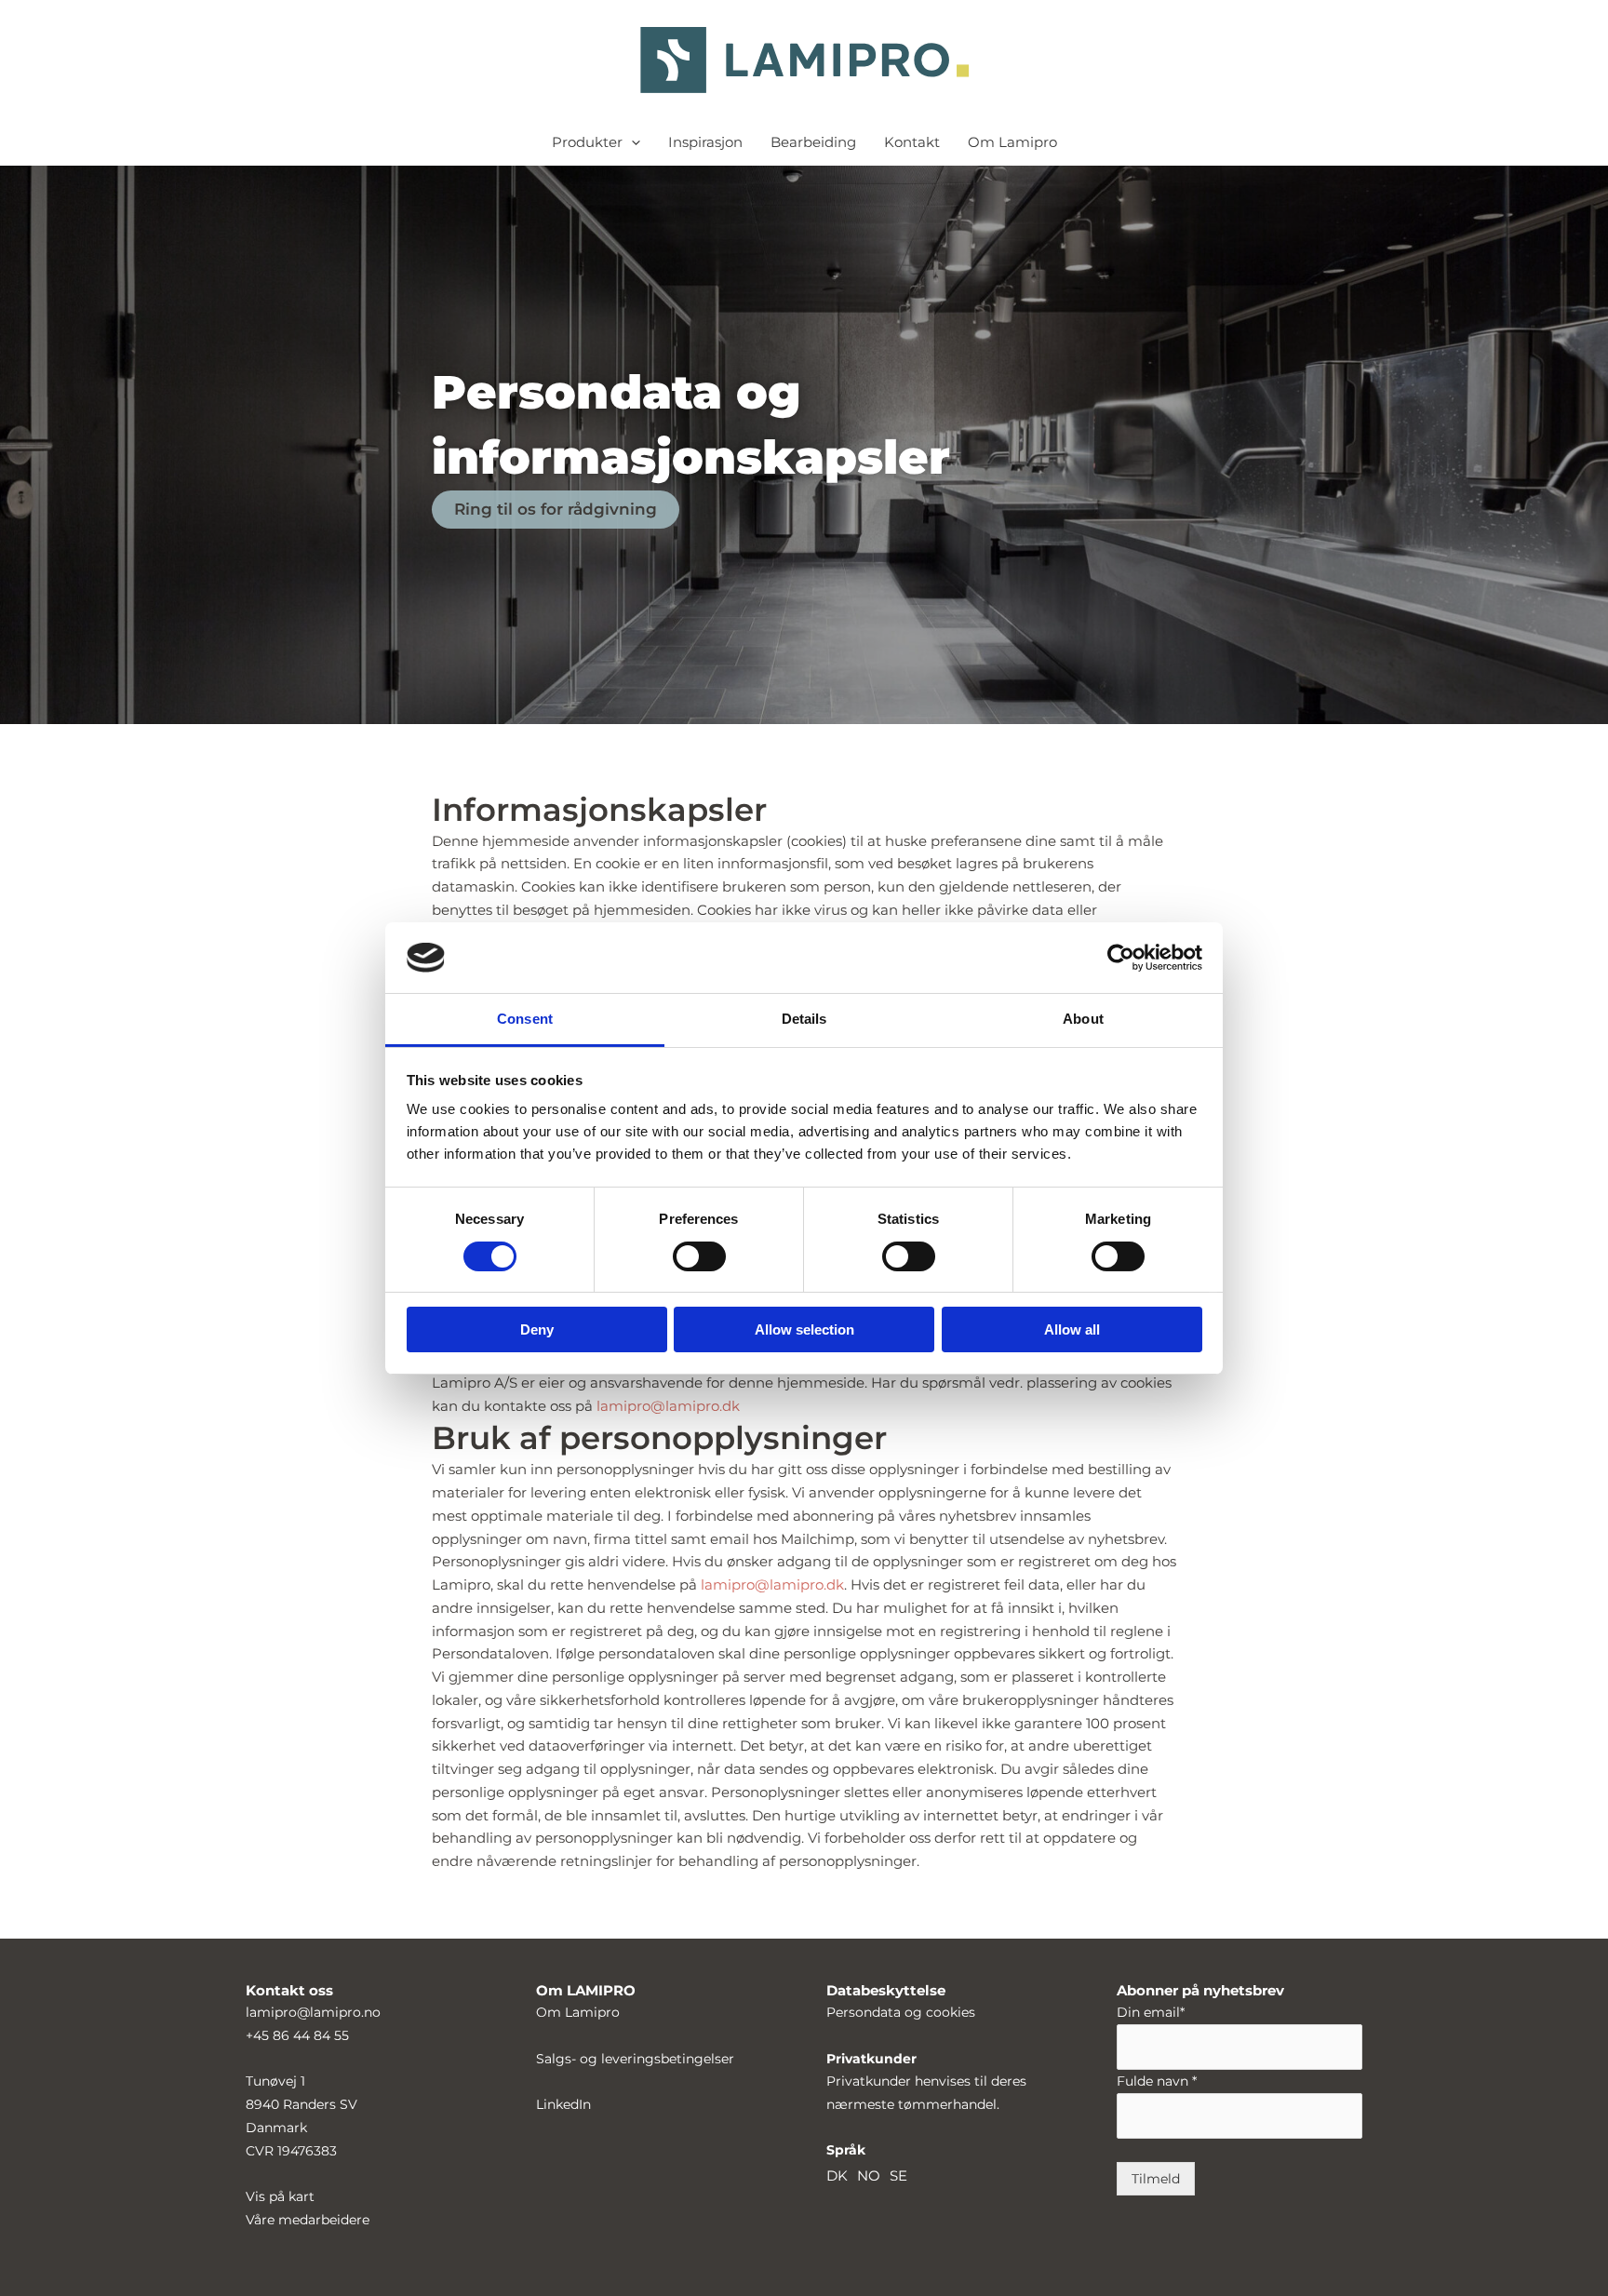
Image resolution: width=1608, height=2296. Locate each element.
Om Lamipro (1012, 142)
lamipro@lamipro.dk (668, 1406)
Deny (537, 1329)
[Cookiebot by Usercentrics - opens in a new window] (1121, 958)
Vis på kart (280, 2196)
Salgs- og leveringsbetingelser (635, 2059)
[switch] (699, 1256)
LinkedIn (563, 2104)
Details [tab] (804, 1019)
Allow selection (804, 1329)
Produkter (587, 142)
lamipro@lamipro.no (313, 2012)
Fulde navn (1157, 2081)
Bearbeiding (813, 142)
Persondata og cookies (901, 2012)
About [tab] (1083, 1019)
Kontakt (912, 142)
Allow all (1072, 1329)
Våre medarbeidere (308, 2220)
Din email (1151, 2012)
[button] (631, 142)
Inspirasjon (705, 142)
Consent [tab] (525, 1019)
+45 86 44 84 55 (297, 2035)
